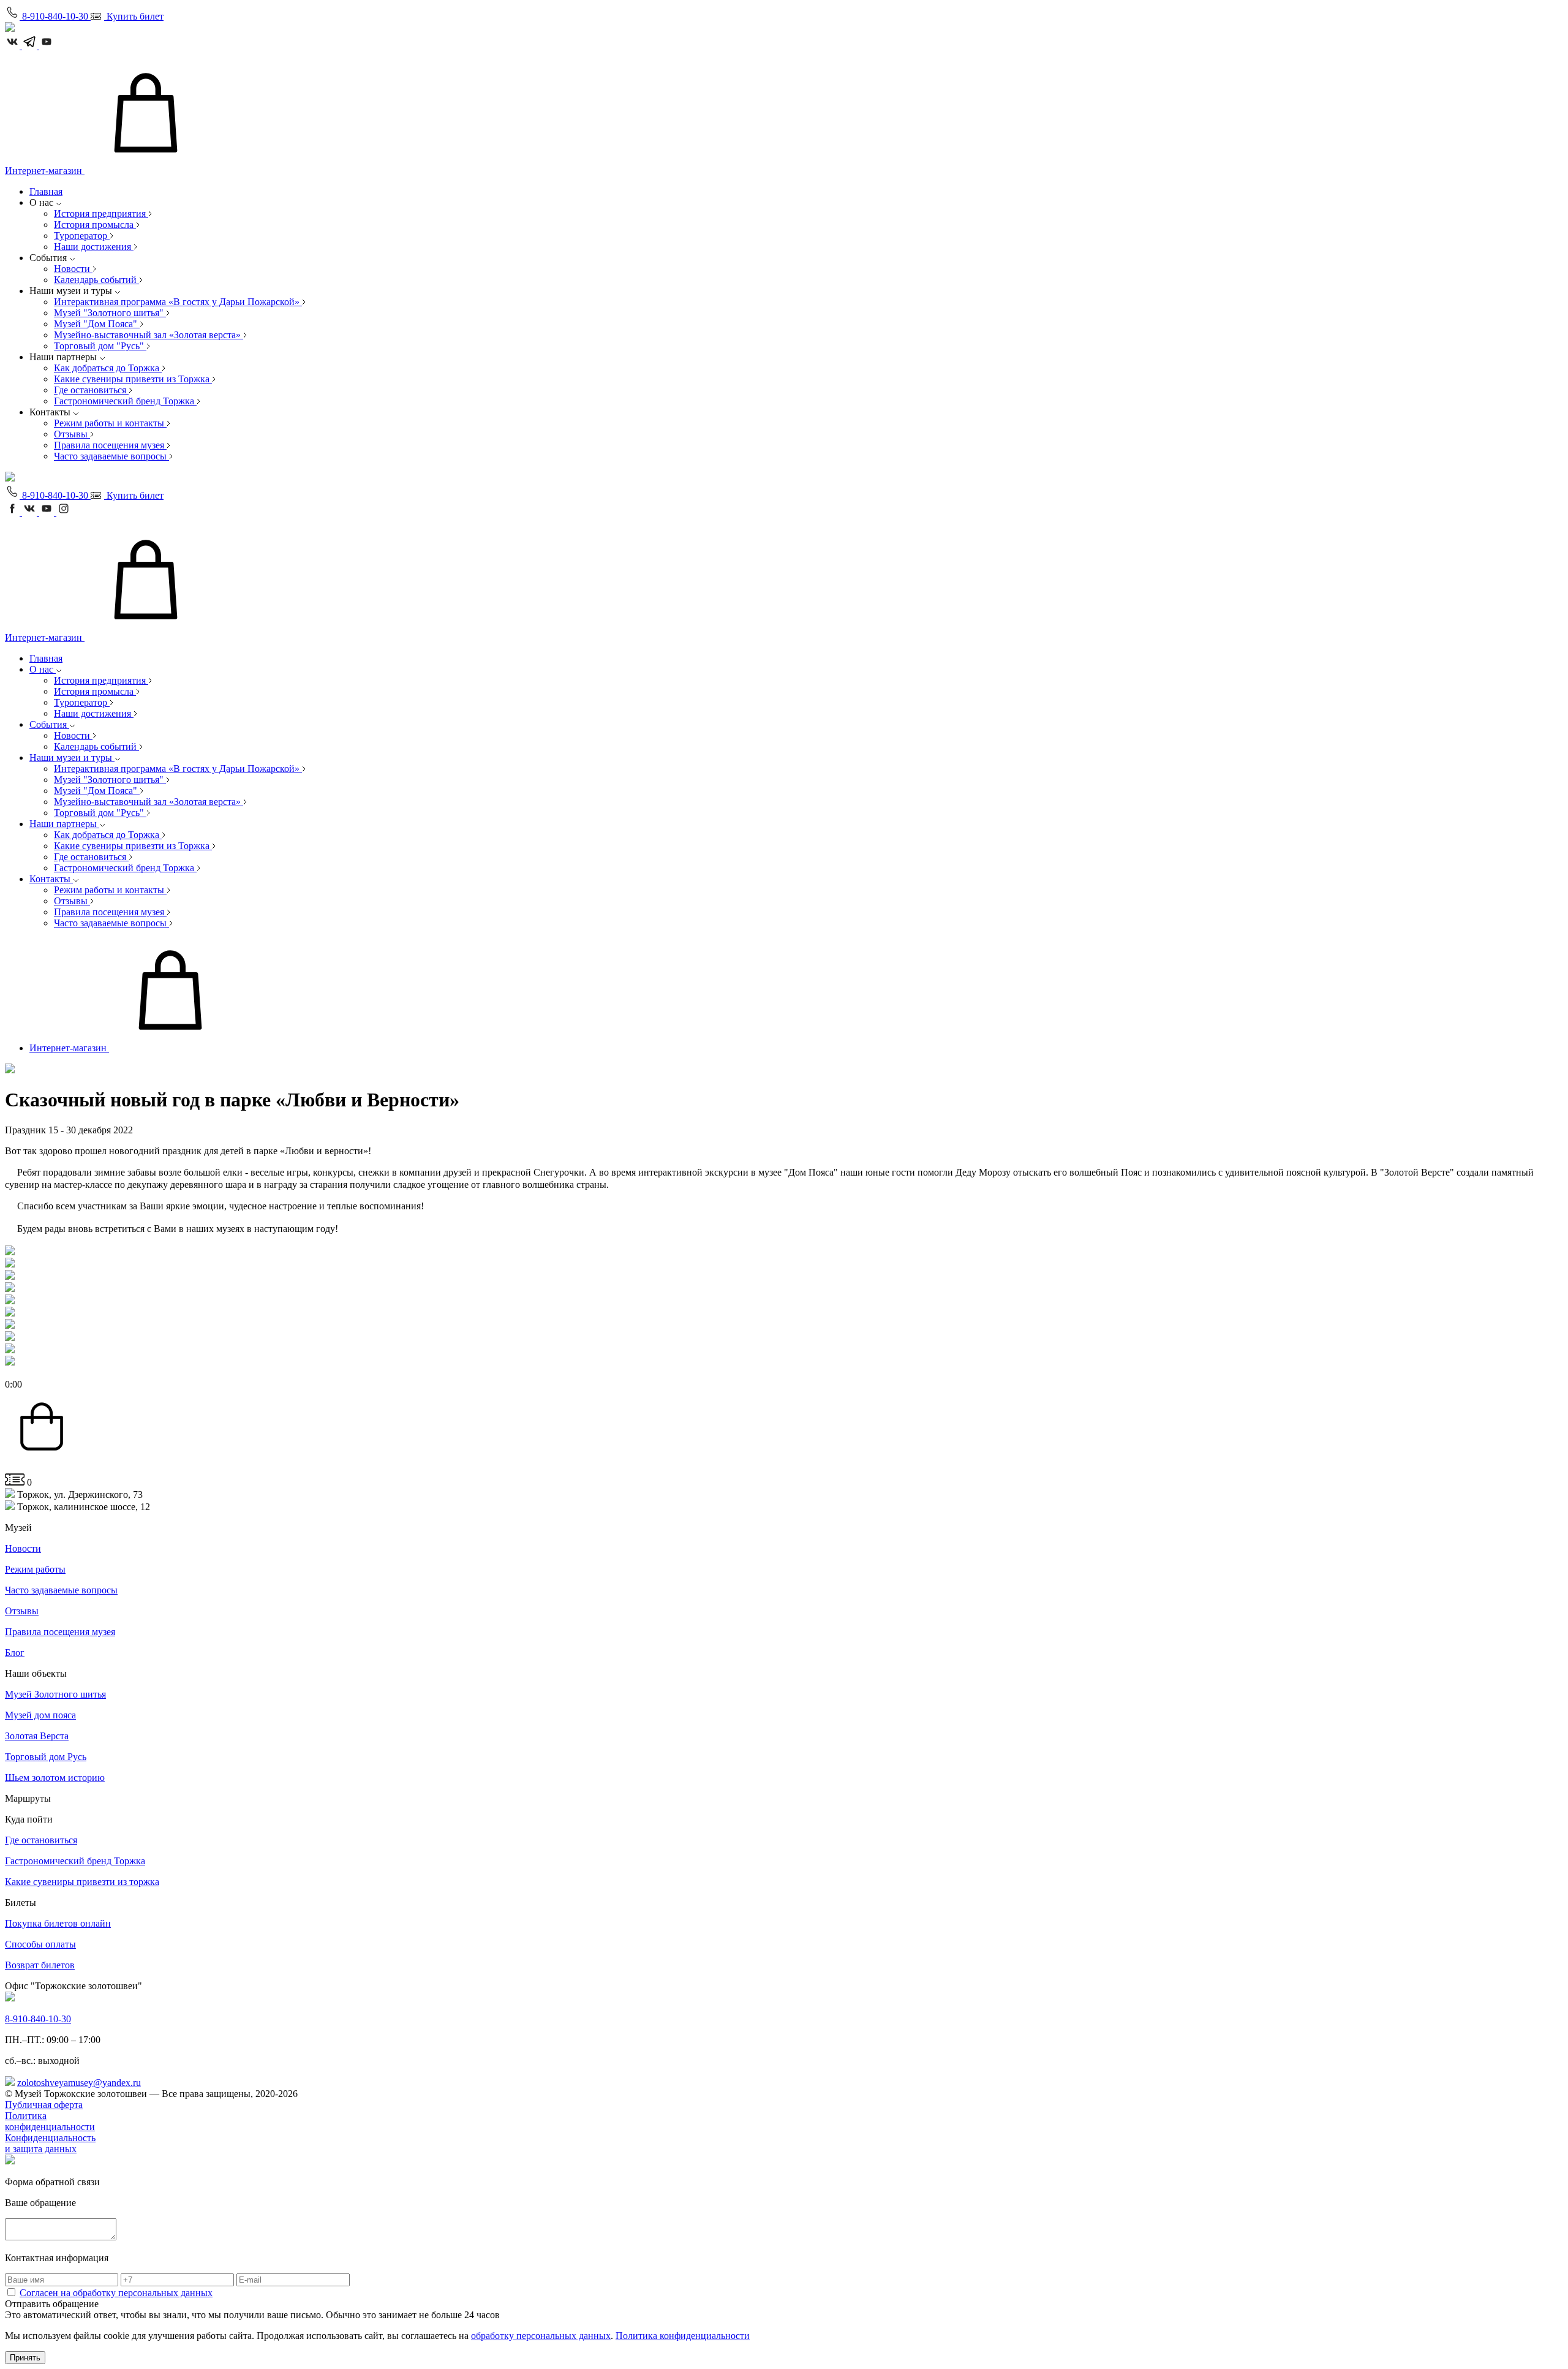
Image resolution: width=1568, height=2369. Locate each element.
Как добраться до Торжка (108, 368)
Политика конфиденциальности (50, 2121)
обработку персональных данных (541, 2336)
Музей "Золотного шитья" (110, 313)
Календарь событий (96, 280)
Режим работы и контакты (110, 423)
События (49, 724)
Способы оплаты (40, 1944)
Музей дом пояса (40, 1715)
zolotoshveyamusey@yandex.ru (79, 2083)
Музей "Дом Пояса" (97, 324)
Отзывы (72, 434)
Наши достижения (94, 247)
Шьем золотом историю (55, 1778)
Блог (15, 1653)
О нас (43, 669)
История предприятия (101, 213)
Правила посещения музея (110, 445)
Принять (25, 2358)
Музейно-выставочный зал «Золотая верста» (149, 335)
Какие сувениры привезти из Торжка (133, 379)
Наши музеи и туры (72, 758)
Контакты (51, 879)
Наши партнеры (64, 824)
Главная (46, 191)
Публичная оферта (44, 2105)
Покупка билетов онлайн (58, 1923)
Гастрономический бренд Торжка (125, 401)
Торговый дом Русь (46, 1757)
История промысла (95, 225)
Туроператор (82, 236)
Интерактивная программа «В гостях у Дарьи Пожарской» (178, 302)
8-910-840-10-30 (38, 2019)
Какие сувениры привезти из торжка (82, 1882)
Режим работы (35, 1569)
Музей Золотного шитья (55, 1694)
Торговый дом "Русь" (100, 346)
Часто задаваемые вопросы (111, 456)
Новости (73, 269)
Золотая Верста (37, 1736)
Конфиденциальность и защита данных (50, 2143)
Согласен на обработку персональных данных (116, 2293)
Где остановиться (91, 390)
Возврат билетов (40, 1965)
